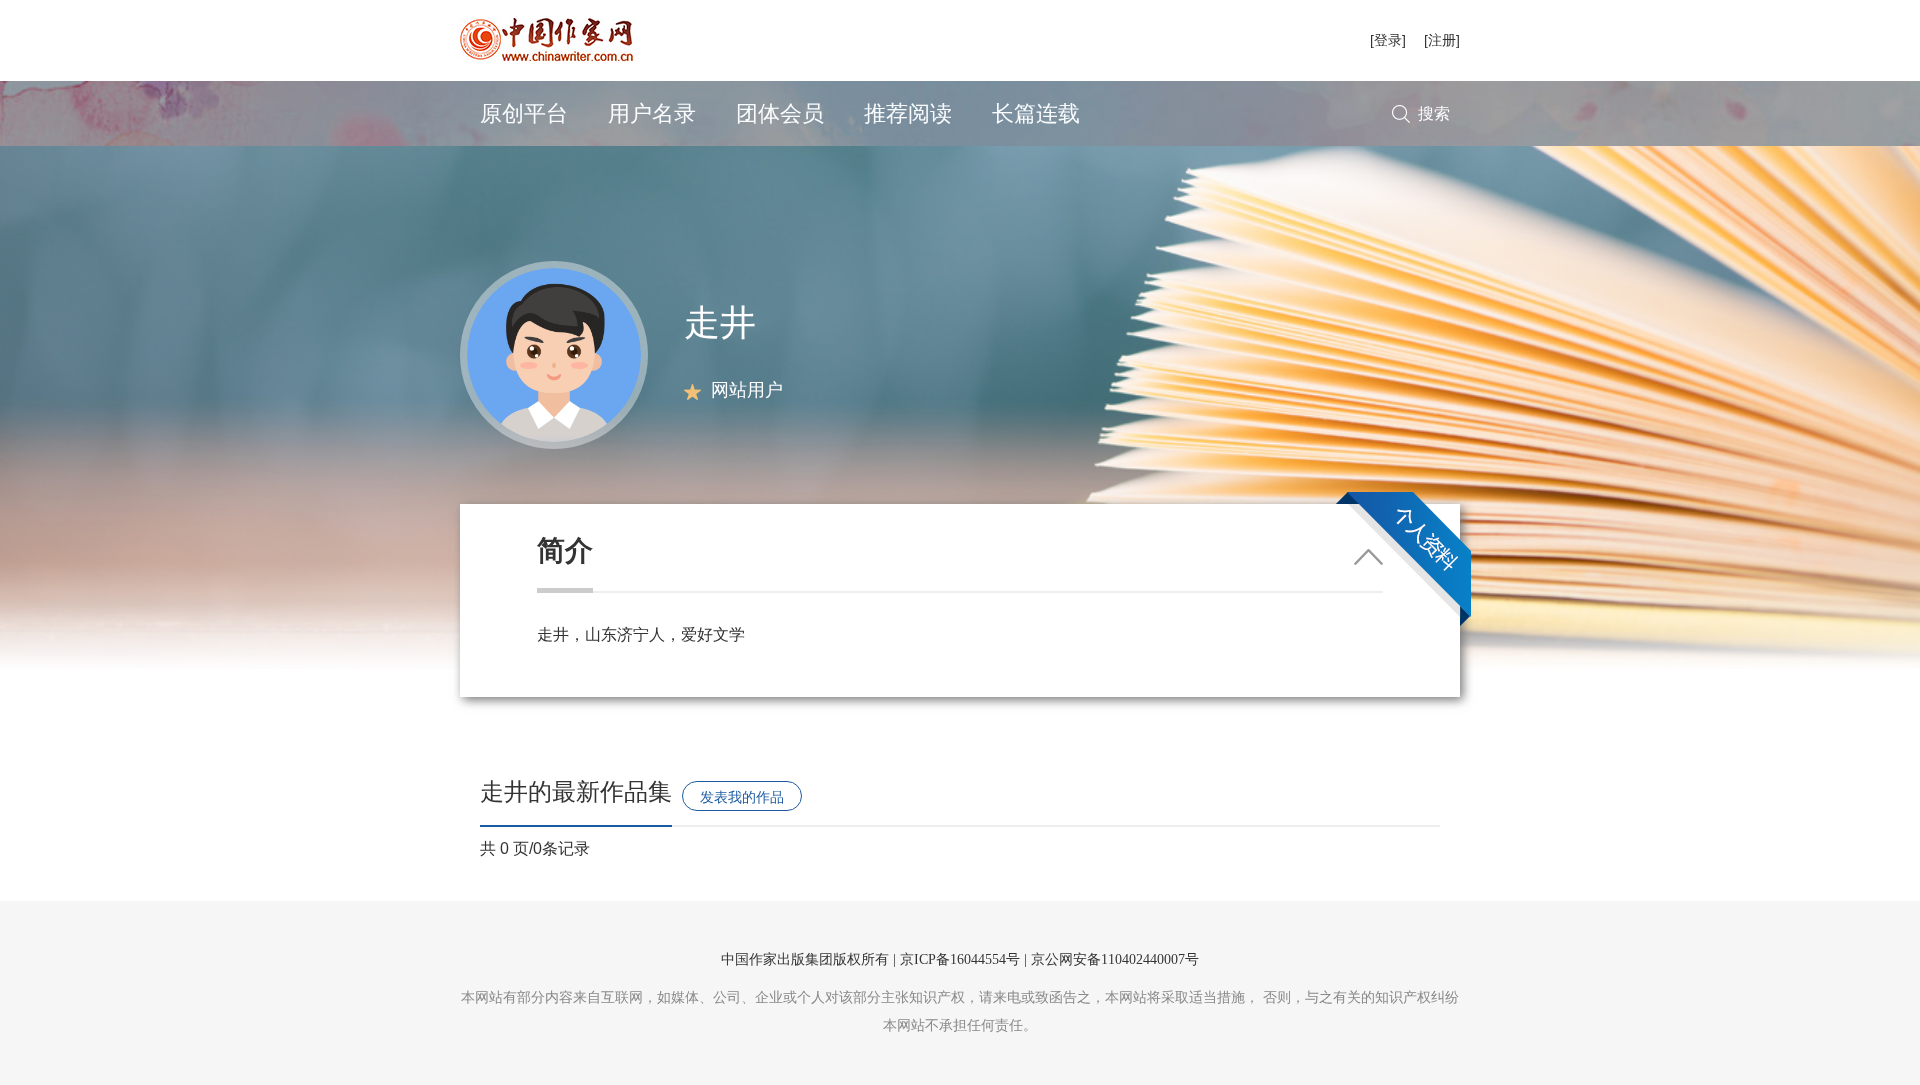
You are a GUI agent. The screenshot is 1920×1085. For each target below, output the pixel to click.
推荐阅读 (908, 113)
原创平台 (524, 113)
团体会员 (780, 113)
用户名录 (652, 113)
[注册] (1442, 40)
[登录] (1388, 40)
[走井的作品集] (554, 353)
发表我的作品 (742, 797)
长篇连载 (1036, 113)
